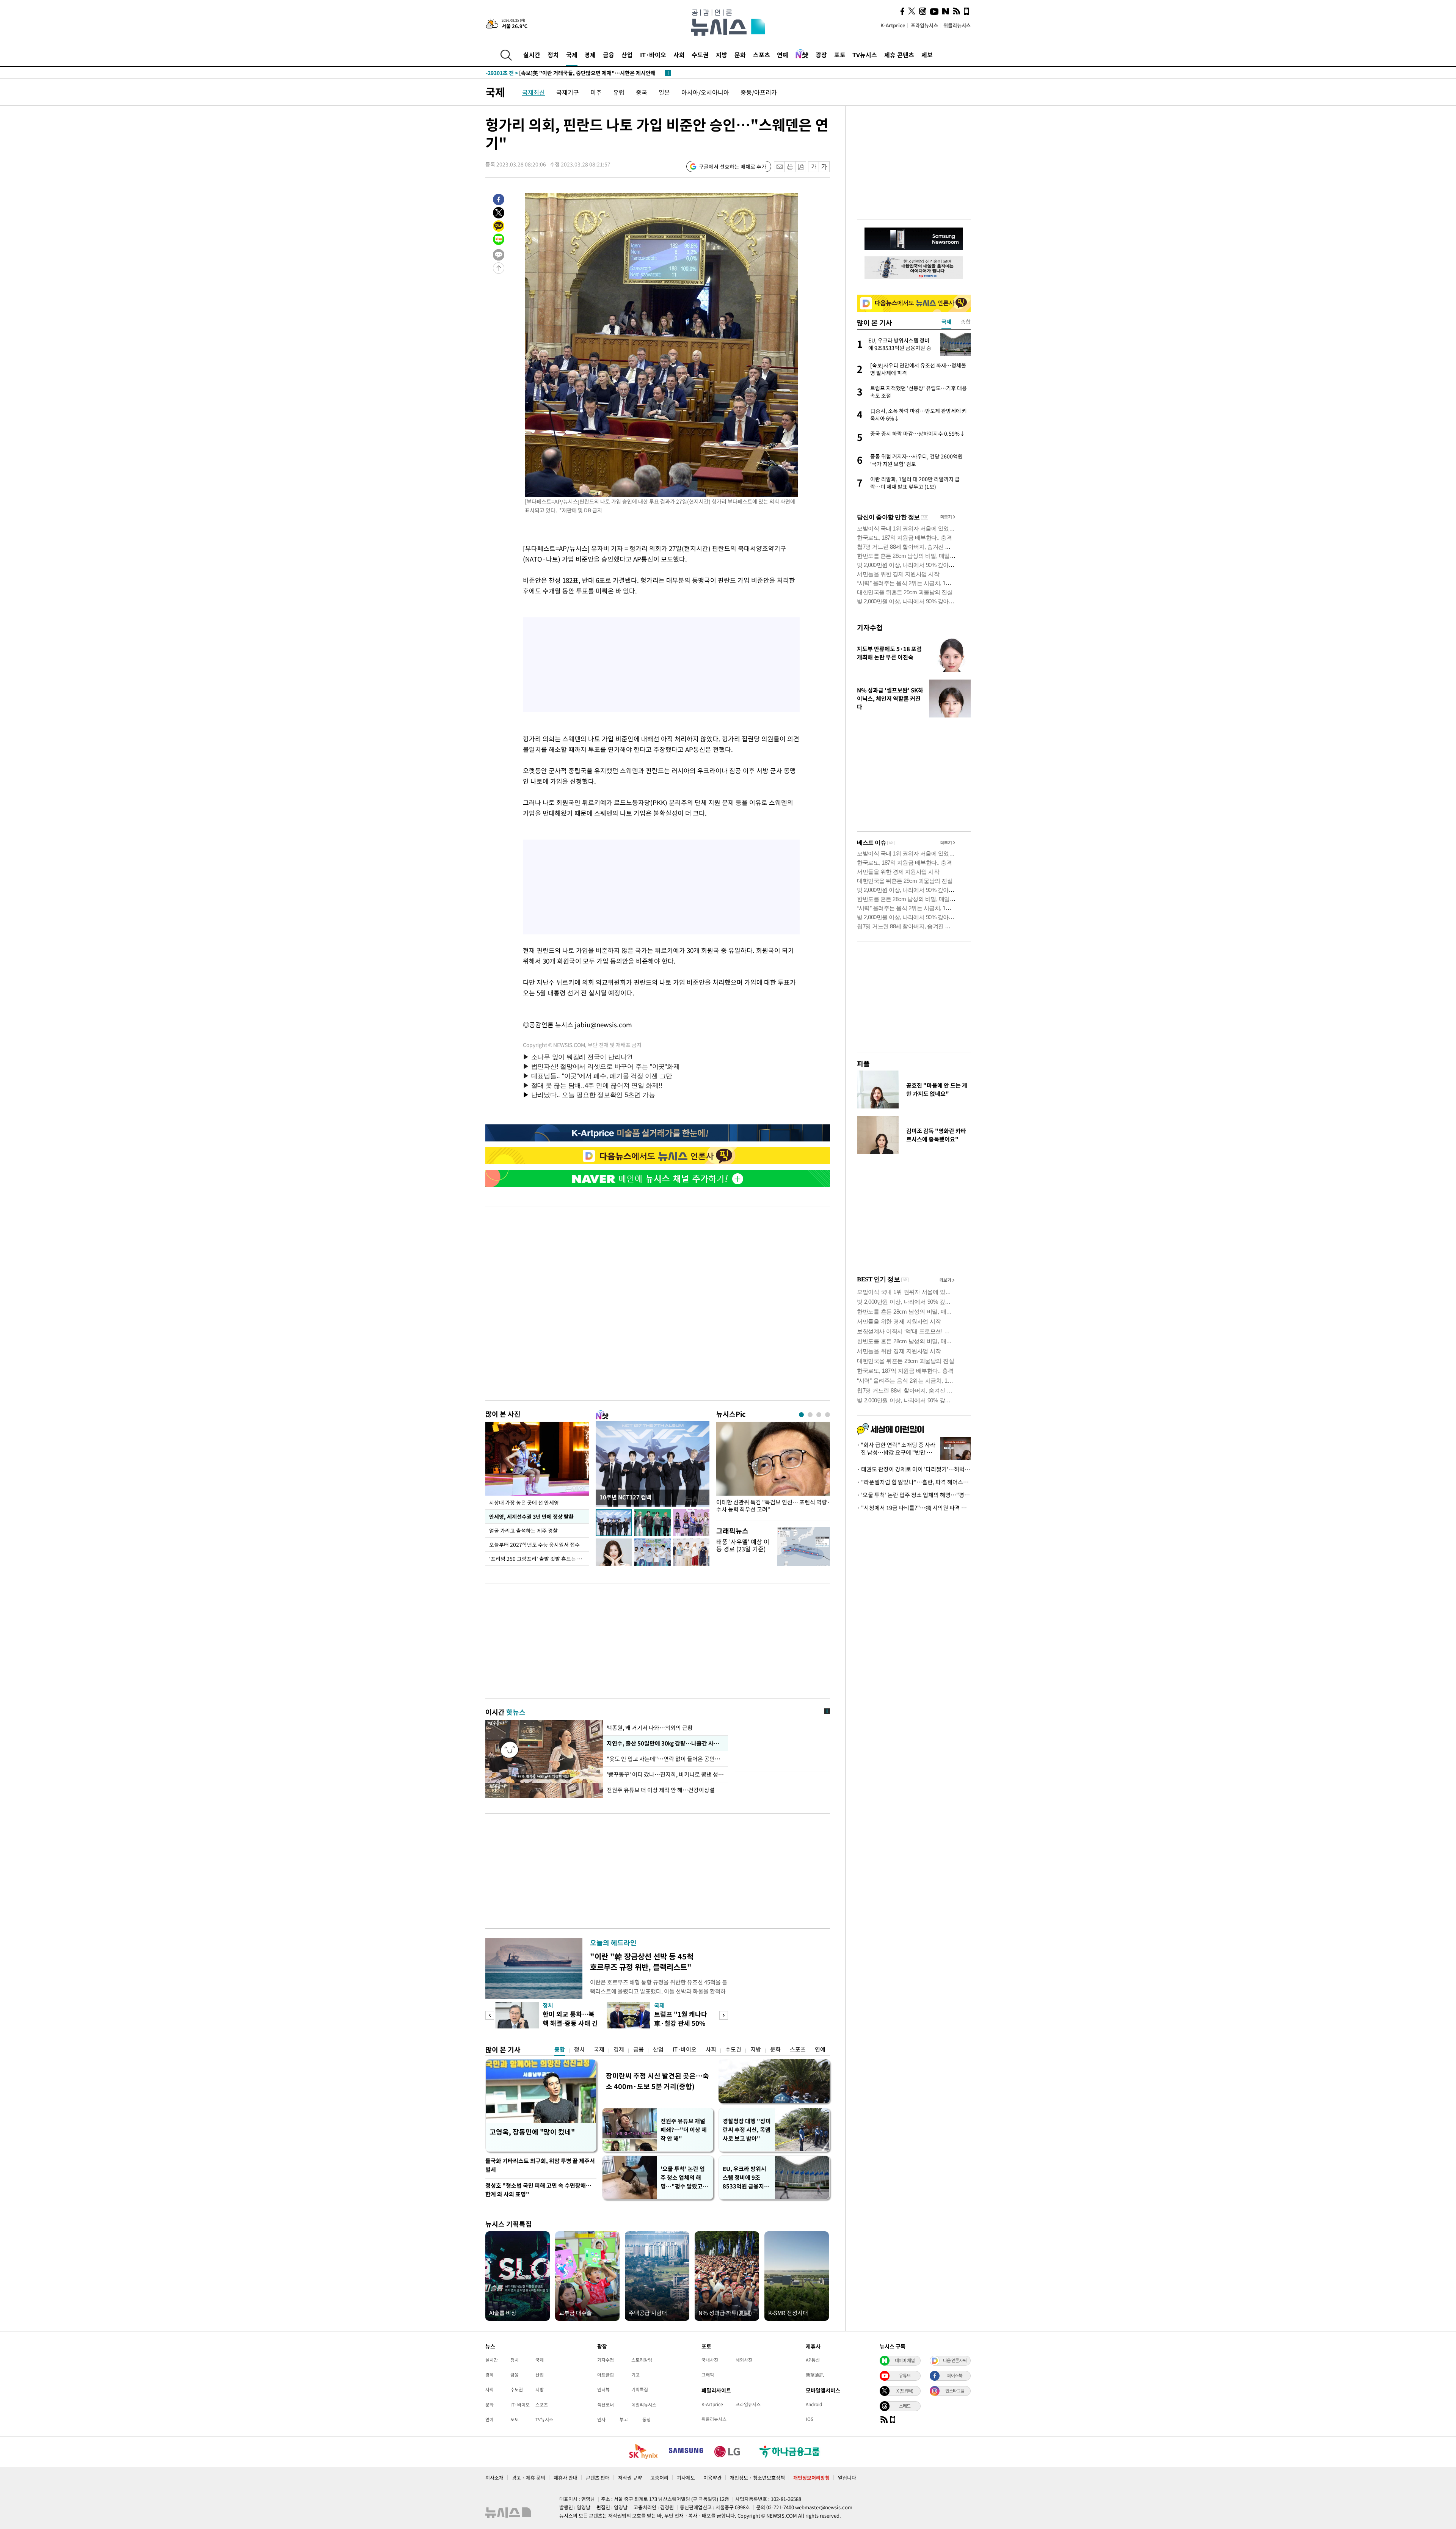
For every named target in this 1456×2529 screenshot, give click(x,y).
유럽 (619, 92)
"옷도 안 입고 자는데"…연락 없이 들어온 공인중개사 (665, 1759)
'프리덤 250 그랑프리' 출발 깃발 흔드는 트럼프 (539, 1559)
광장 (821, 55)
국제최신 (533, 92)
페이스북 (955, 2375)
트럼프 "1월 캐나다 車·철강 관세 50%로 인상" (681, 2023)
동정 (646, 2419)
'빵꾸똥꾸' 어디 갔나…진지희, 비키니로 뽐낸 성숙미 (665, 1774)
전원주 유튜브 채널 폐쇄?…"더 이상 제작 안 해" (684, 2130)
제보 (927, 55)
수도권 (700, 55)
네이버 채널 (905, 2360)
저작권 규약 (630, 2478)
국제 (572, 55)
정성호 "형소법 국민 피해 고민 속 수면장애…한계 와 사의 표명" (538, 2190)
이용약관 (712, 2478)
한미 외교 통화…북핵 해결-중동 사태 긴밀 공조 (570, 2023)
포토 (840, 55)
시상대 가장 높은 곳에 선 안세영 (524, 1502)
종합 (560, 2049)
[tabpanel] (773, 1469)
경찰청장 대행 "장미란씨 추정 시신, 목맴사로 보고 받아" (747, 2130)
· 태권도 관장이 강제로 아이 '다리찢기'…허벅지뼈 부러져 (914, 1469)
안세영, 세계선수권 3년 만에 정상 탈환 (531, 1516)
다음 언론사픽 (955, 2360)
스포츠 (762, 55)
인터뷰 (603, 2389)
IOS (810, 2419)
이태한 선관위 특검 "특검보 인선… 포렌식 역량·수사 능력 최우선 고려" (773, 1506)
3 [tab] (819, 1415)
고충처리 (659, 2478)
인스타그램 (955, 2391)
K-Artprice (893, 25)
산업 (627, 55)
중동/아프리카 (759, 92)
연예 (783, 55)
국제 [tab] (946, 322)
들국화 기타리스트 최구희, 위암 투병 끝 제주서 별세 (540, 2165)
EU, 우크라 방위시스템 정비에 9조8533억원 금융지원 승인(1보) (746, 2178)
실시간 (532, 55)
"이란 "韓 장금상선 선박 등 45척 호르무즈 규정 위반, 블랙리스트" (642, 1962)
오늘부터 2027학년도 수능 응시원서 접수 (534, 1545)
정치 (553, 55)
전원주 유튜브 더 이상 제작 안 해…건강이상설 (661, 1790)
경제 (590, 55)
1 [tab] (801, 1415)
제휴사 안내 (566, 2478)
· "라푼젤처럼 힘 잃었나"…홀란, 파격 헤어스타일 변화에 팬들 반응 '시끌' (914, 1482)
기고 (635, 2375)
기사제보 (686, 2478)
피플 (863, 1064)
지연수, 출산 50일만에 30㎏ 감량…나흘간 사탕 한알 (665, 1743)
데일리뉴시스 (644, 2405)
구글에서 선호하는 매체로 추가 (733, 166)
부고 (624, 2419)
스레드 (905, 2406)
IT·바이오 (653, 55)
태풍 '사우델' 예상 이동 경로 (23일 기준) (743, 1545)
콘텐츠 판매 (598, 2478)
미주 (596, 92)
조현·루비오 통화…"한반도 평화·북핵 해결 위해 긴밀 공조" (569, 73)
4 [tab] (828, 1415)
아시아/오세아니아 (705, 92)
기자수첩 (870, 627)
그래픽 (708, 2375)
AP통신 (813, 2360)
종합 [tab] (966, 322)
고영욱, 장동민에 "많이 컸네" (532, 2132)
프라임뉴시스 (924, 25)
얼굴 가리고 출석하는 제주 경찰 (523, 1531)
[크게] (824, 167)
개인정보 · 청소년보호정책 (757, 2478)
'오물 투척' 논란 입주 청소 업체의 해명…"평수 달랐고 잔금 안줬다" (685, 2178)
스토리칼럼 (642, 2360)
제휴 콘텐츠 (899, 55)
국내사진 (710, 2360)
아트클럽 (606, 2375)
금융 (609, 55)
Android (814, 2404)
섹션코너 (606, 2405)
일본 (664, 92)
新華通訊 (815, 2375)
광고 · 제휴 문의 (529, 2478)
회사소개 (494, 2478)
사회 (679, 55)
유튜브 (905, 2375)
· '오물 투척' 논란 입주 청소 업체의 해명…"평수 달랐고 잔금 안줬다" (914, 1495)
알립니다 (847, 2478)
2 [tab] (810, 1415)
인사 (601, 2419)
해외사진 (744, 2360)
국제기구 (568, 92)
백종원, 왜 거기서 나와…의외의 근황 (650, 1728)
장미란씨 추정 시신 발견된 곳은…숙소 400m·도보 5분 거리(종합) (657, 2081)
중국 (642, 92)
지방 (722, 55)
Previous (490, 2015)
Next (724, 2015)
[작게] (814, 167)
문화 (740, 55)
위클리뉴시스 (957, 25)
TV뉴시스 (865, 55)
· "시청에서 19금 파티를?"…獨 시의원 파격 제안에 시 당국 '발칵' (914, 1508)
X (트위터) (905, 2391)
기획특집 (640, 2389)
